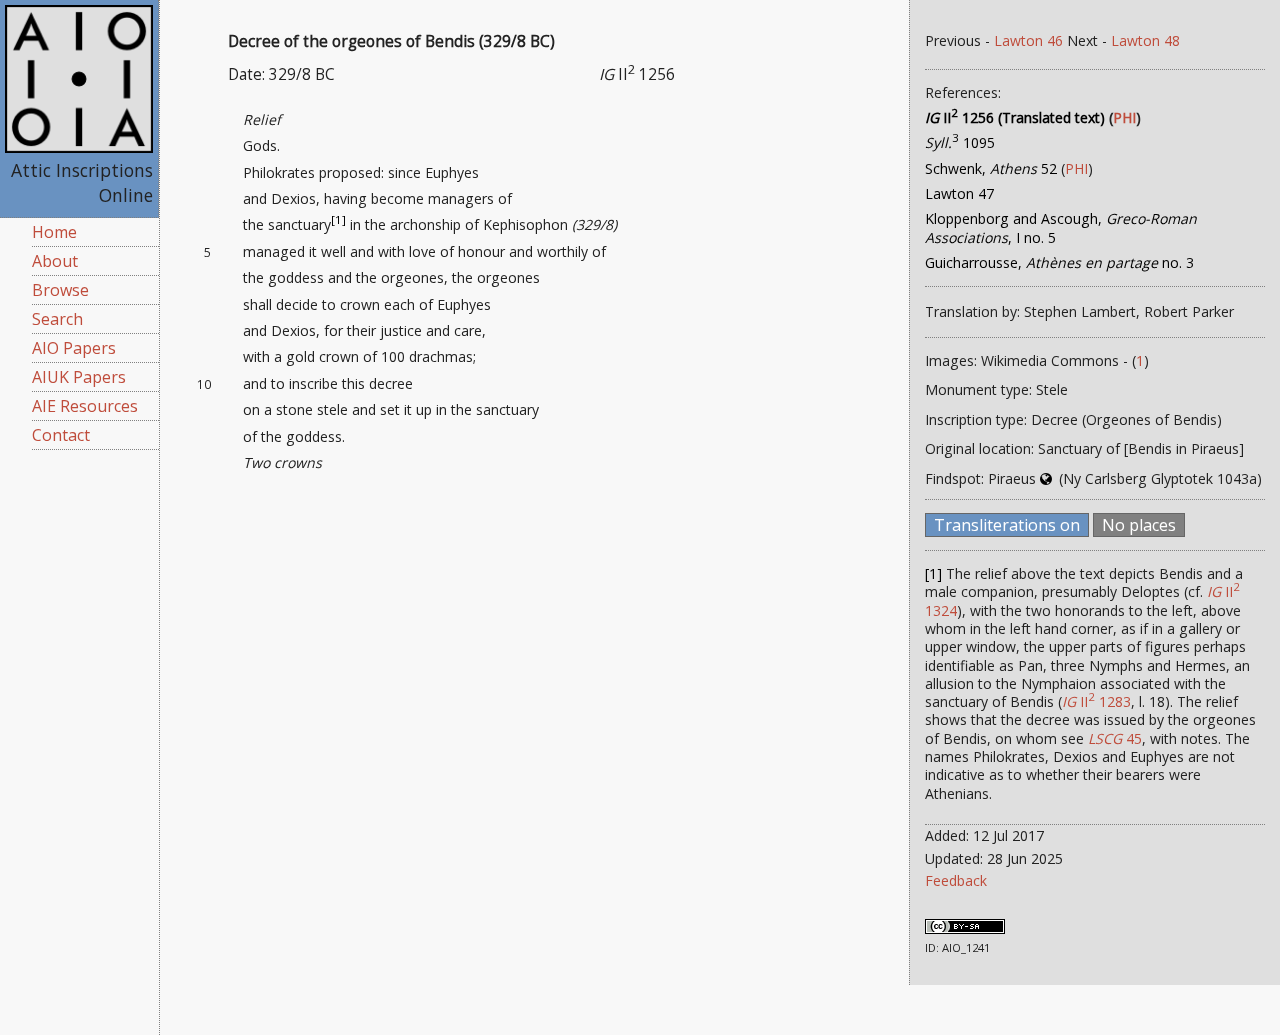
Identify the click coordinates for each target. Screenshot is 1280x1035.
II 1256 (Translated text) (1015, 117)
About (55, 261)
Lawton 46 (1028, 40)
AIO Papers (74, 348)
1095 (960, 142)
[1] (338, 220)
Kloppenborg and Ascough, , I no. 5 (1061, 227)
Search (57, 319)
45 (1115, 738)
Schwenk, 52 (991, 168)
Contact (61, 435)
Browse (60, 290)
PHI (1124, 117)
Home (54, 232)
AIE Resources (85, 406)
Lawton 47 (959, 193)
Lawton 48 (1145, 40)
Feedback (956, 880)
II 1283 (1096, 701)
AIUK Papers (79, 377)
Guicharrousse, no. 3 (1059, 262)
